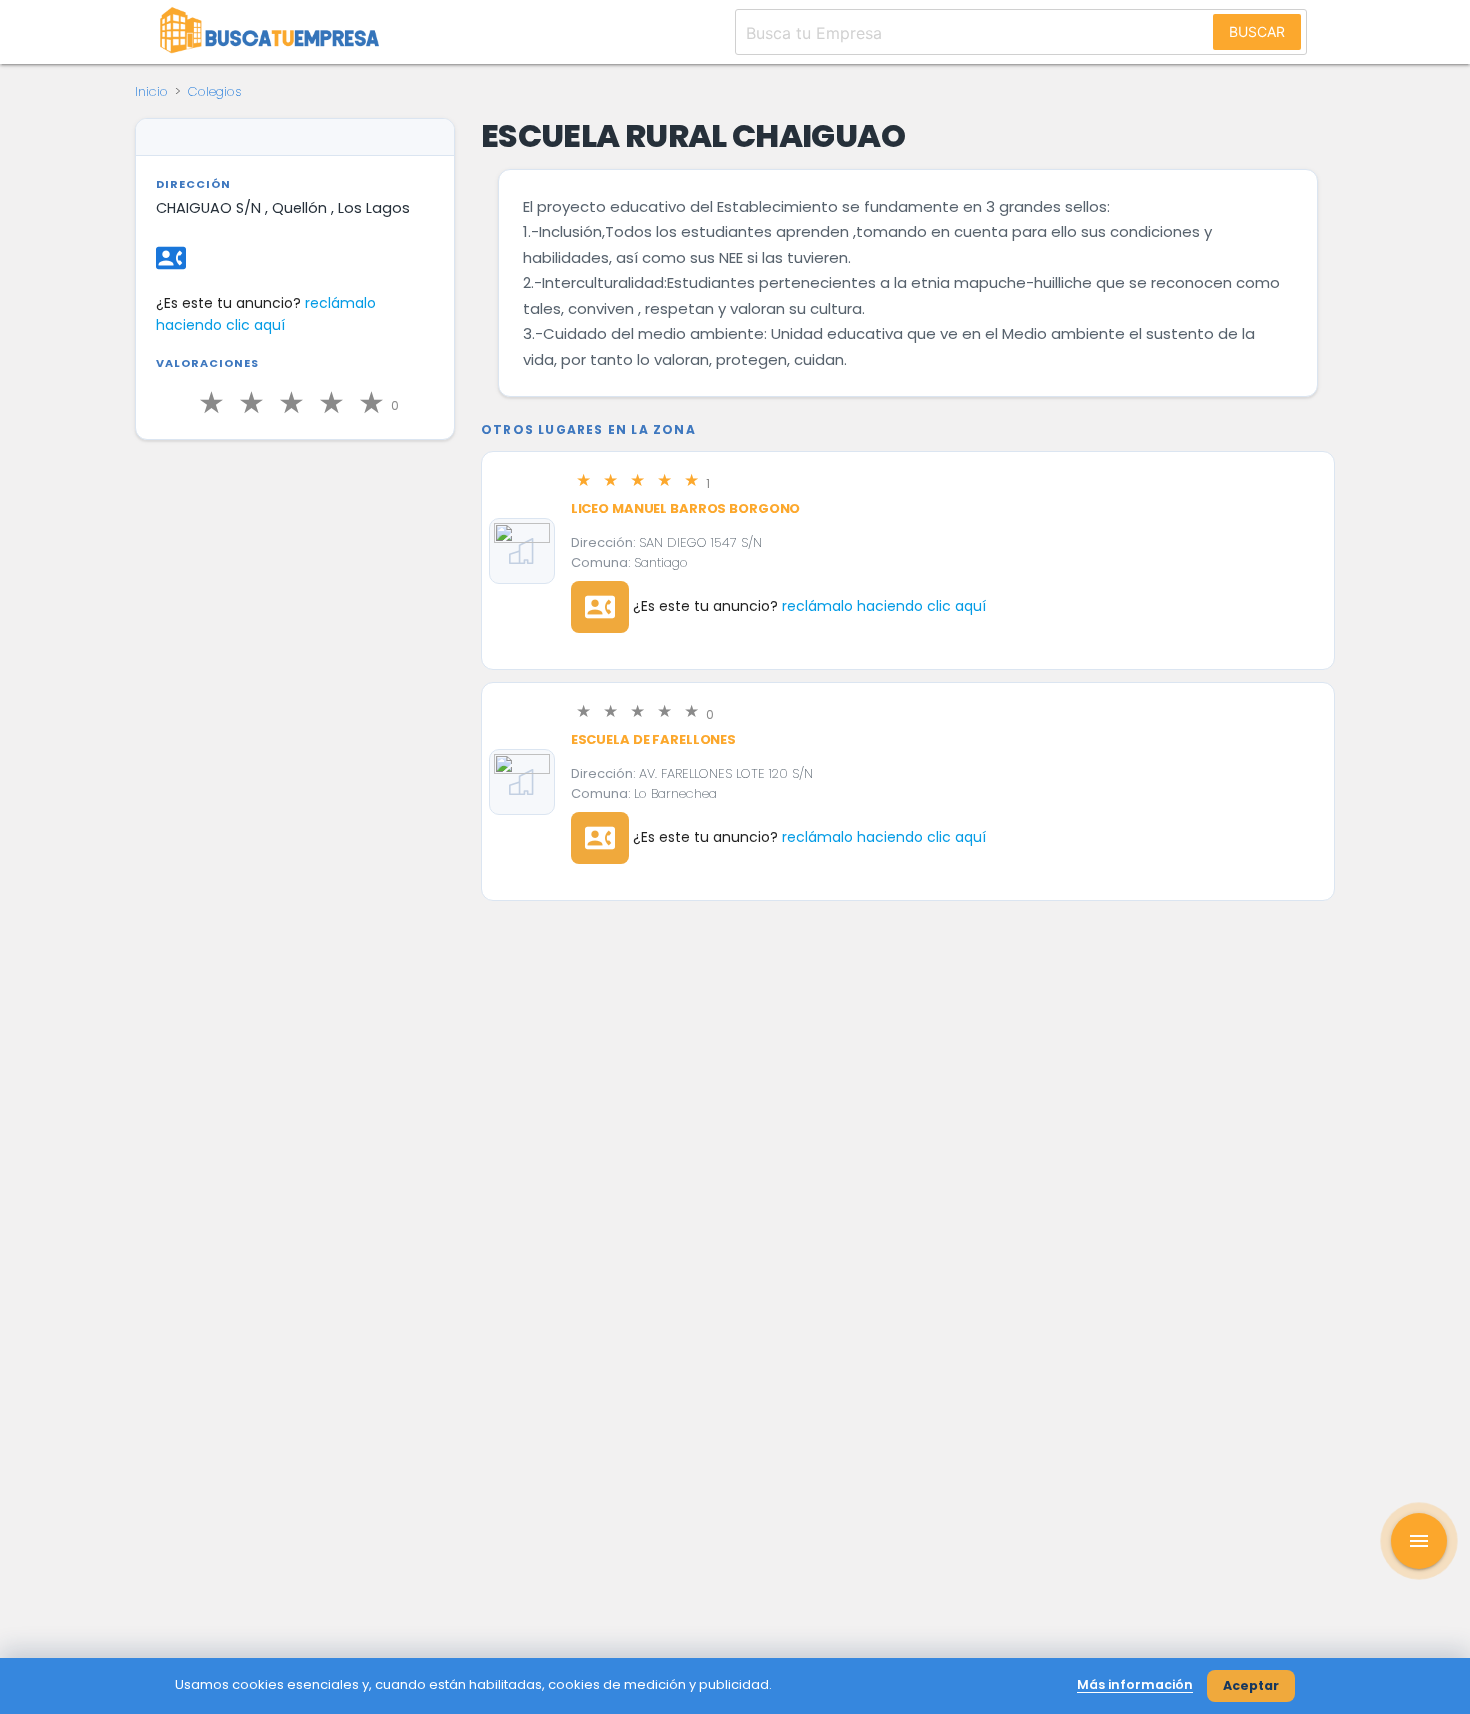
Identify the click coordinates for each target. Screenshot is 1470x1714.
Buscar (1257, 31)
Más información (1135, 1684)
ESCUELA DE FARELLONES (653, 739)
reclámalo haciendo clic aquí (884, 606)
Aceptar (1251, 1685)
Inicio (151, 91)
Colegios (215, 91)
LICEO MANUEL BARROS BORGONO (686, 508)
